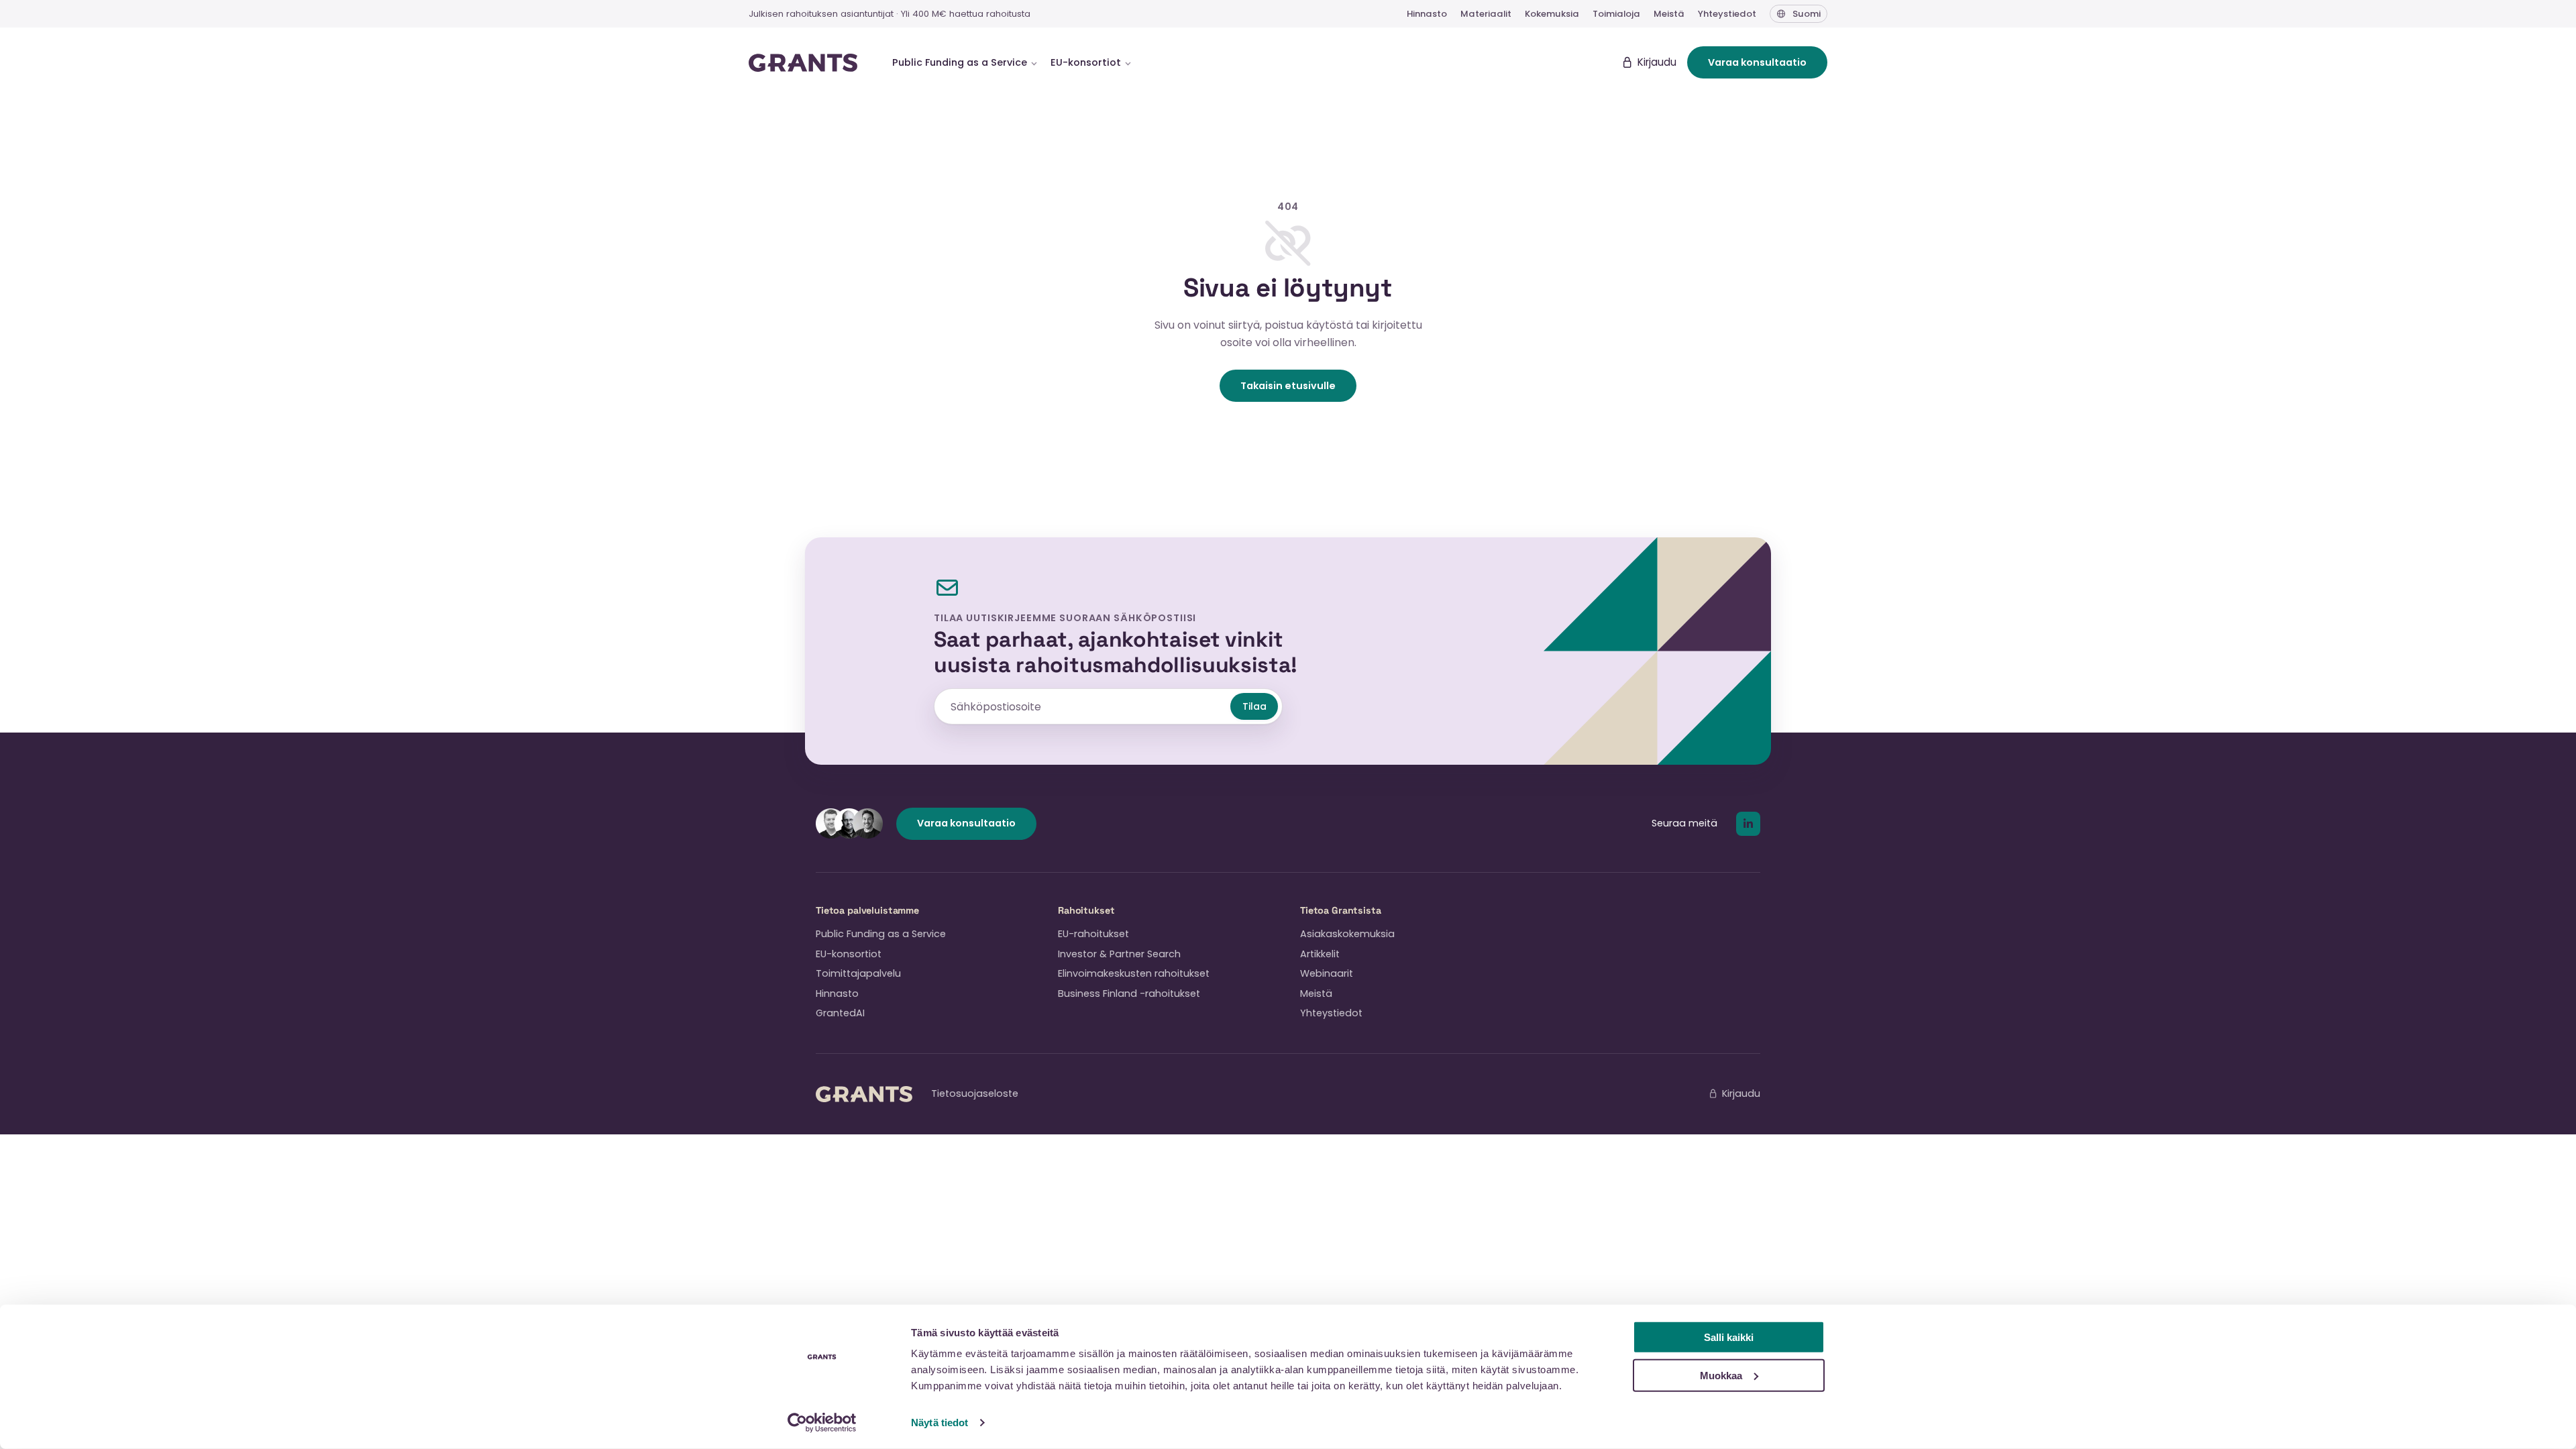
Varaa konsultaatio (1757, 62)
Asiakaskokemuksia (1347, 934)
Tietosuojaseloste (975, 1093)
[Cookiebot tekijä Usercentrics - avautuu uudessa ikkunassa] (822, 1423)
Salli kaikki (1729, 1337)
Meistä (1669, 14)
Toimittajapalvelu (858, 973)
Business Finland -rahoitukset (1129, 994)
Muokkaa (1721, 1375)
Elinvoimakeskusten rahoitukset (1134, 973)
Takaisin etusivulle (1288, 386)
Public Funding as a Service (881, 934)
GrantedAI (840, 1013)
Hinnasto (1427, 14)
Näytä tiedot (940, 1423)
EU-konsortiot (849, 954)
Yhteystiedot (1727, 14)
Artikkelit (1320, 954)
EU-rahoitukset (1093, 934)
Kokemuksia (1552, 14)
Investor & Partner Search (1119, 954)
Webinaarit (1327, 973)
